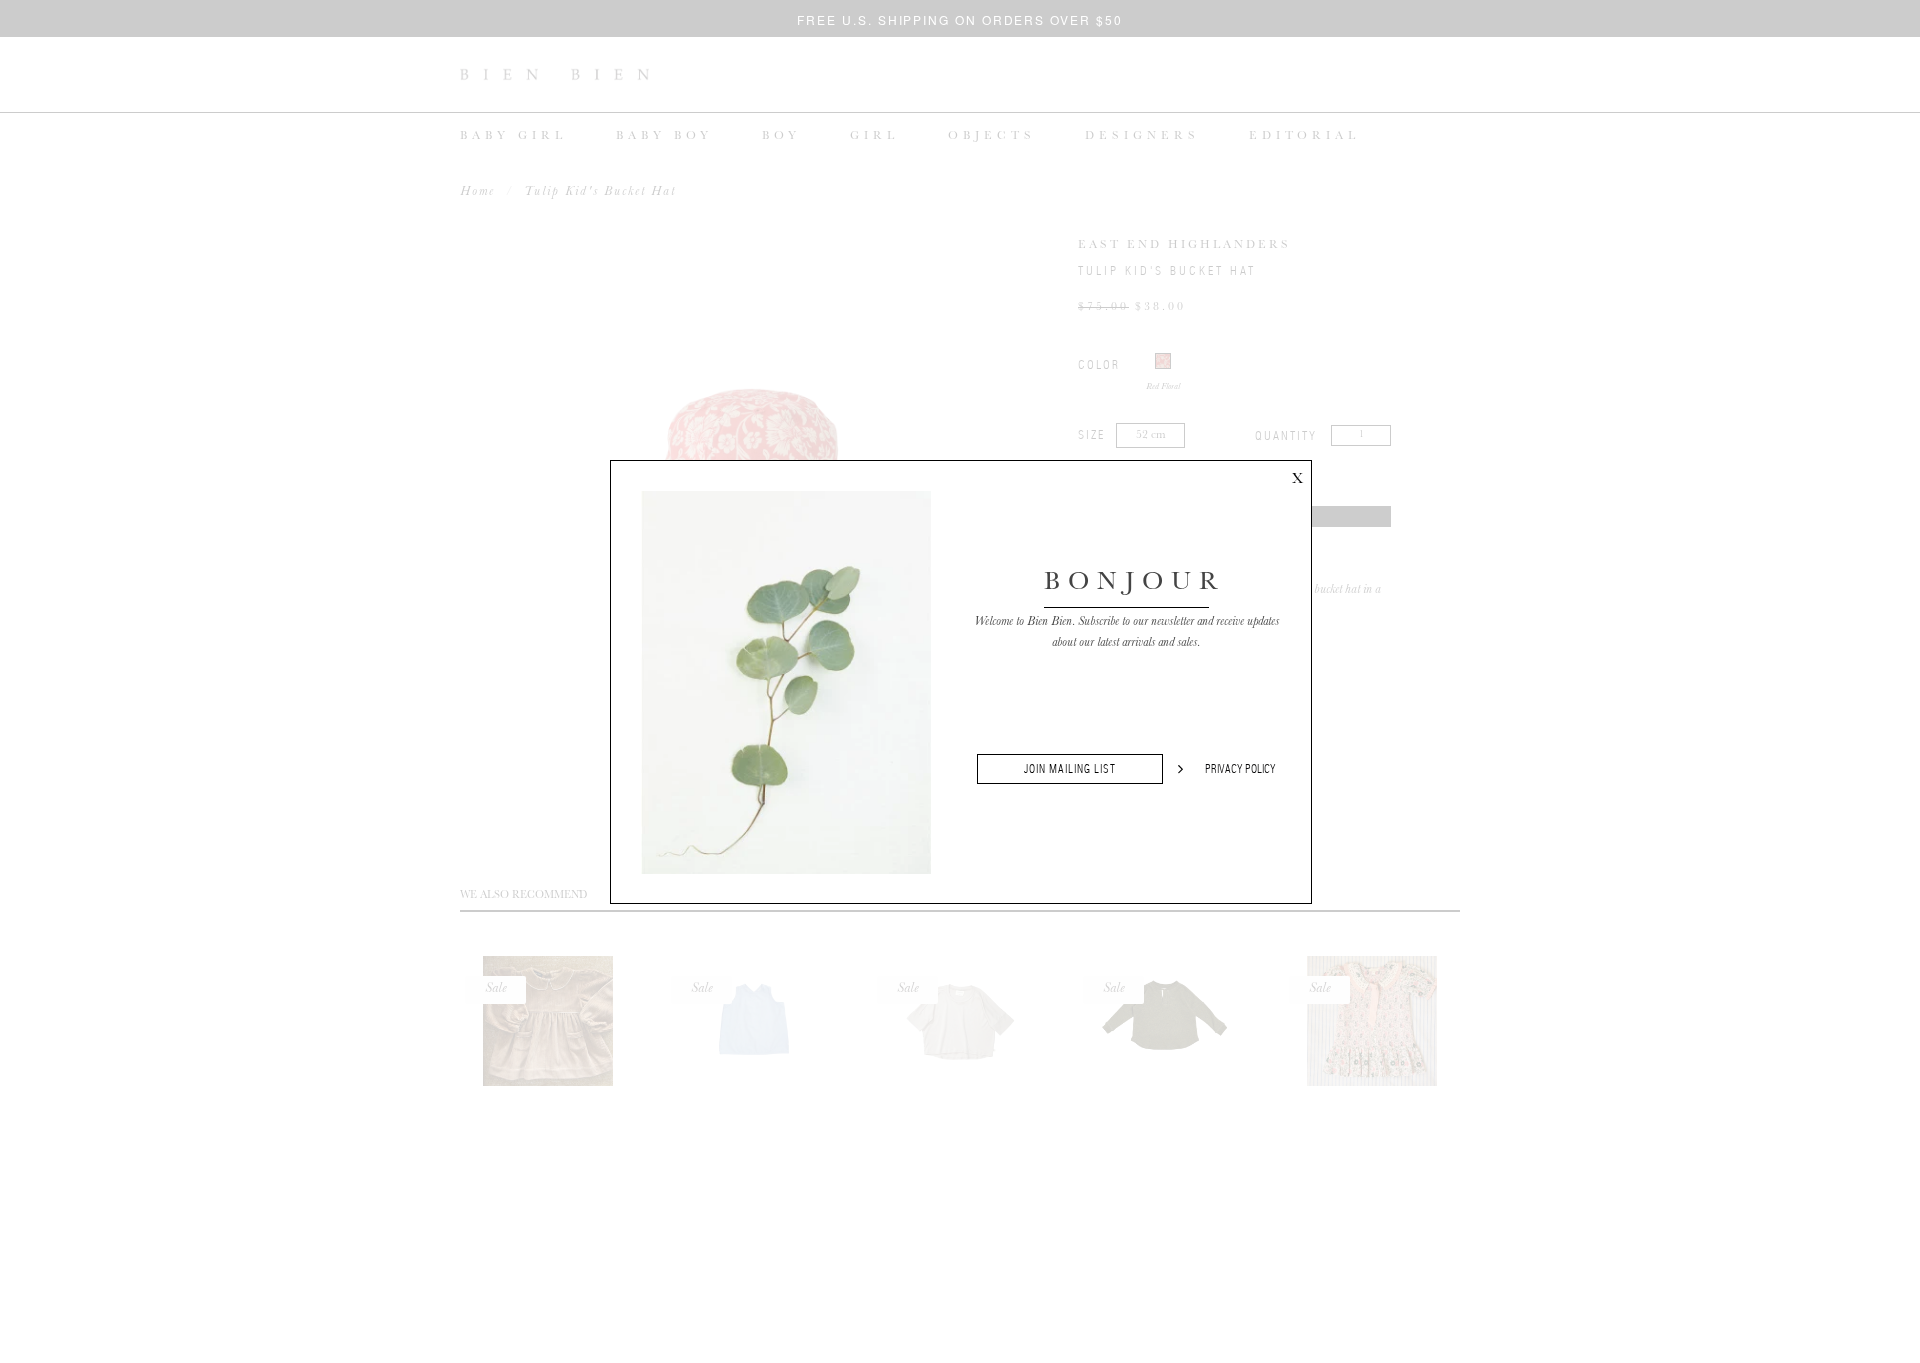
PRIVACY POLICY (1240, 769)
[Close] (1297, 475)
